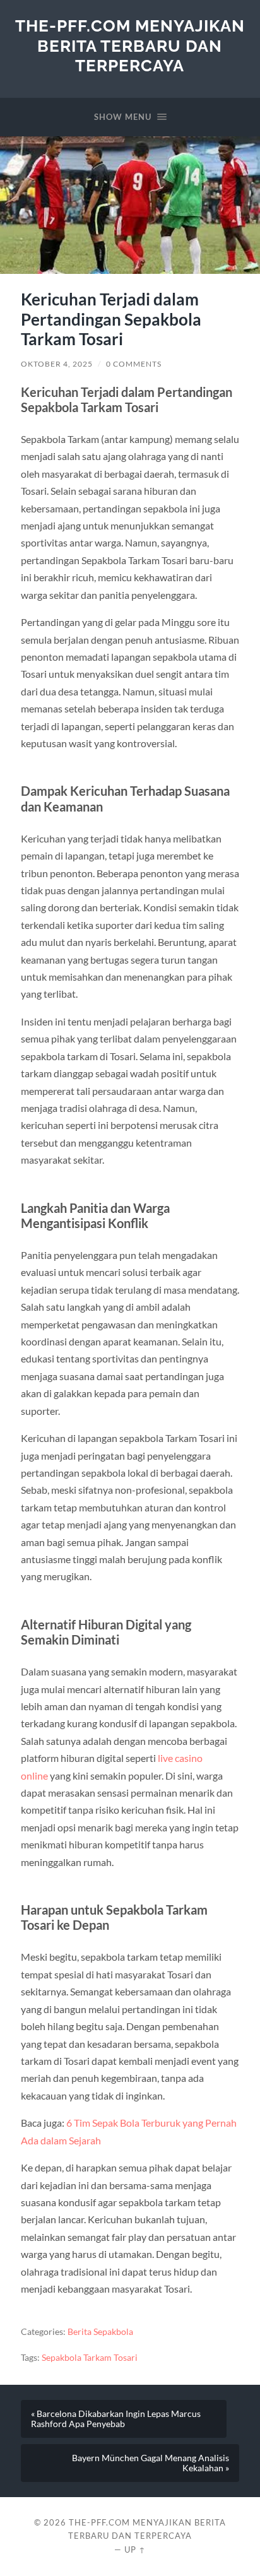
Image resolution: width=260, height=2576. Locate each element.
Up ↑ (135, 2549)
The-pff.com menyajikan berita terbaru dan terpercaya (130, 45)
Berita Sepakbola (100, 2332)
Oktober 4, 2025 (57, 364)
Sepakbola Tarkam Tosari (90, 2358)
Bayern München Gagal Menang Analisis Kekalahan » (151, 2463)
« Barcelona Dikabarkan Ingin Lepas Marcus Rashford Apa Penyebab (116, 2419)
